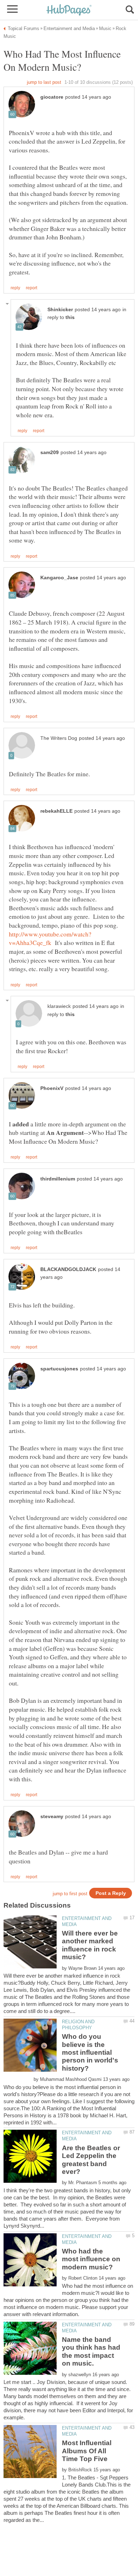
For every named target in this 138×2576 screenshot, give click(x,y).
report (31, 288)
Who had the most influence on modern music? (91, 2259)
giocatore (52, 97)
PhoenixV (52, 1088)
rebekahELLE (56, 811)
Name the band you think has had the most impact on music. (91, 2351)
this (70, 317)
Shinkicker (60, 310)
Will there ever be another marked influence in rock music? (90, 1945)
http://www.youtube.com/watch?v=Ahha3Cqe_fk (50, 938)
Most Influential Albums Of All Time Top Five (87, 2451)
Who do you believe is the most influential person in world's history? (90, 2052)
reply (15, 288)
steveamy (52, 1817)
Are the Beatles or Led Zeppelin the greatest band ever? (91, 2160)
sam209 (50, 452)
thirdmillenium (58, 1179)
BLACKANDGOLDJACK (68, 1269)
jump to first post (70, 1894)
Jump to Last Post (44, 82)
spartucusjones (59, 1369)
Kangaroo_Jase (59, 578)
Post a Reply (111, 1893)
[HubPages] (69, 10)
